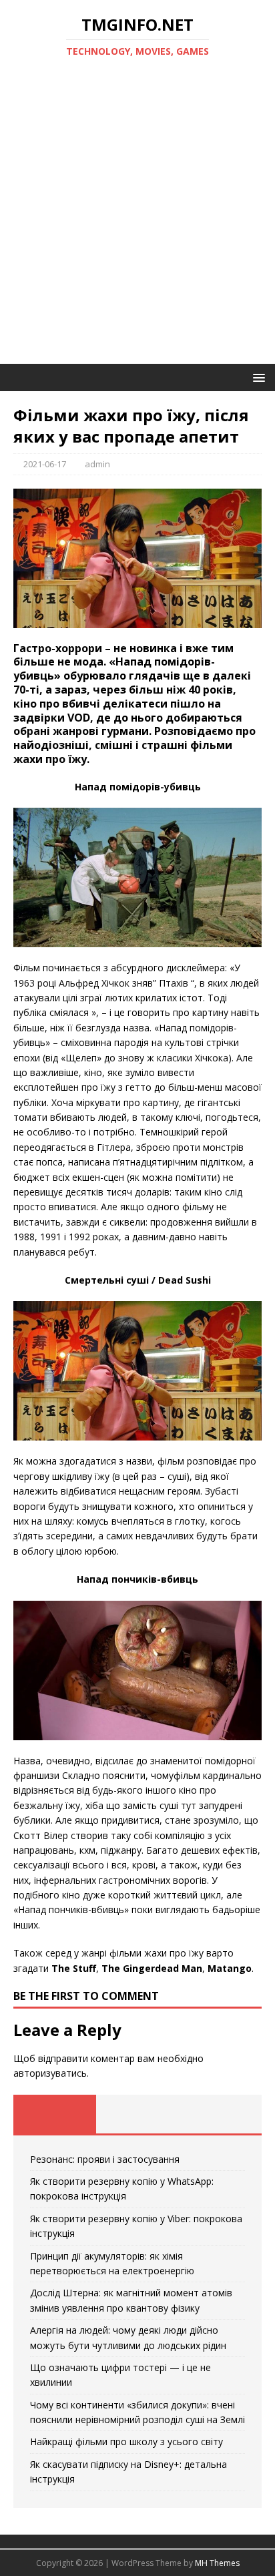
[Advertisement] (137, 220)
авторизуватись (50, 2073)
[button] (257, 377)
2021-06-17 (45, 464)
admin (97, 464)
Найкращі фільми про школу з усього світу (126, 2441)
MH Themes (217, 2563)
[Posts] (55, 2114)
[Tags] (137, 2114)
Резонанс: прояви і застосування (105, 2159)
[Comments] (220, 2114)
